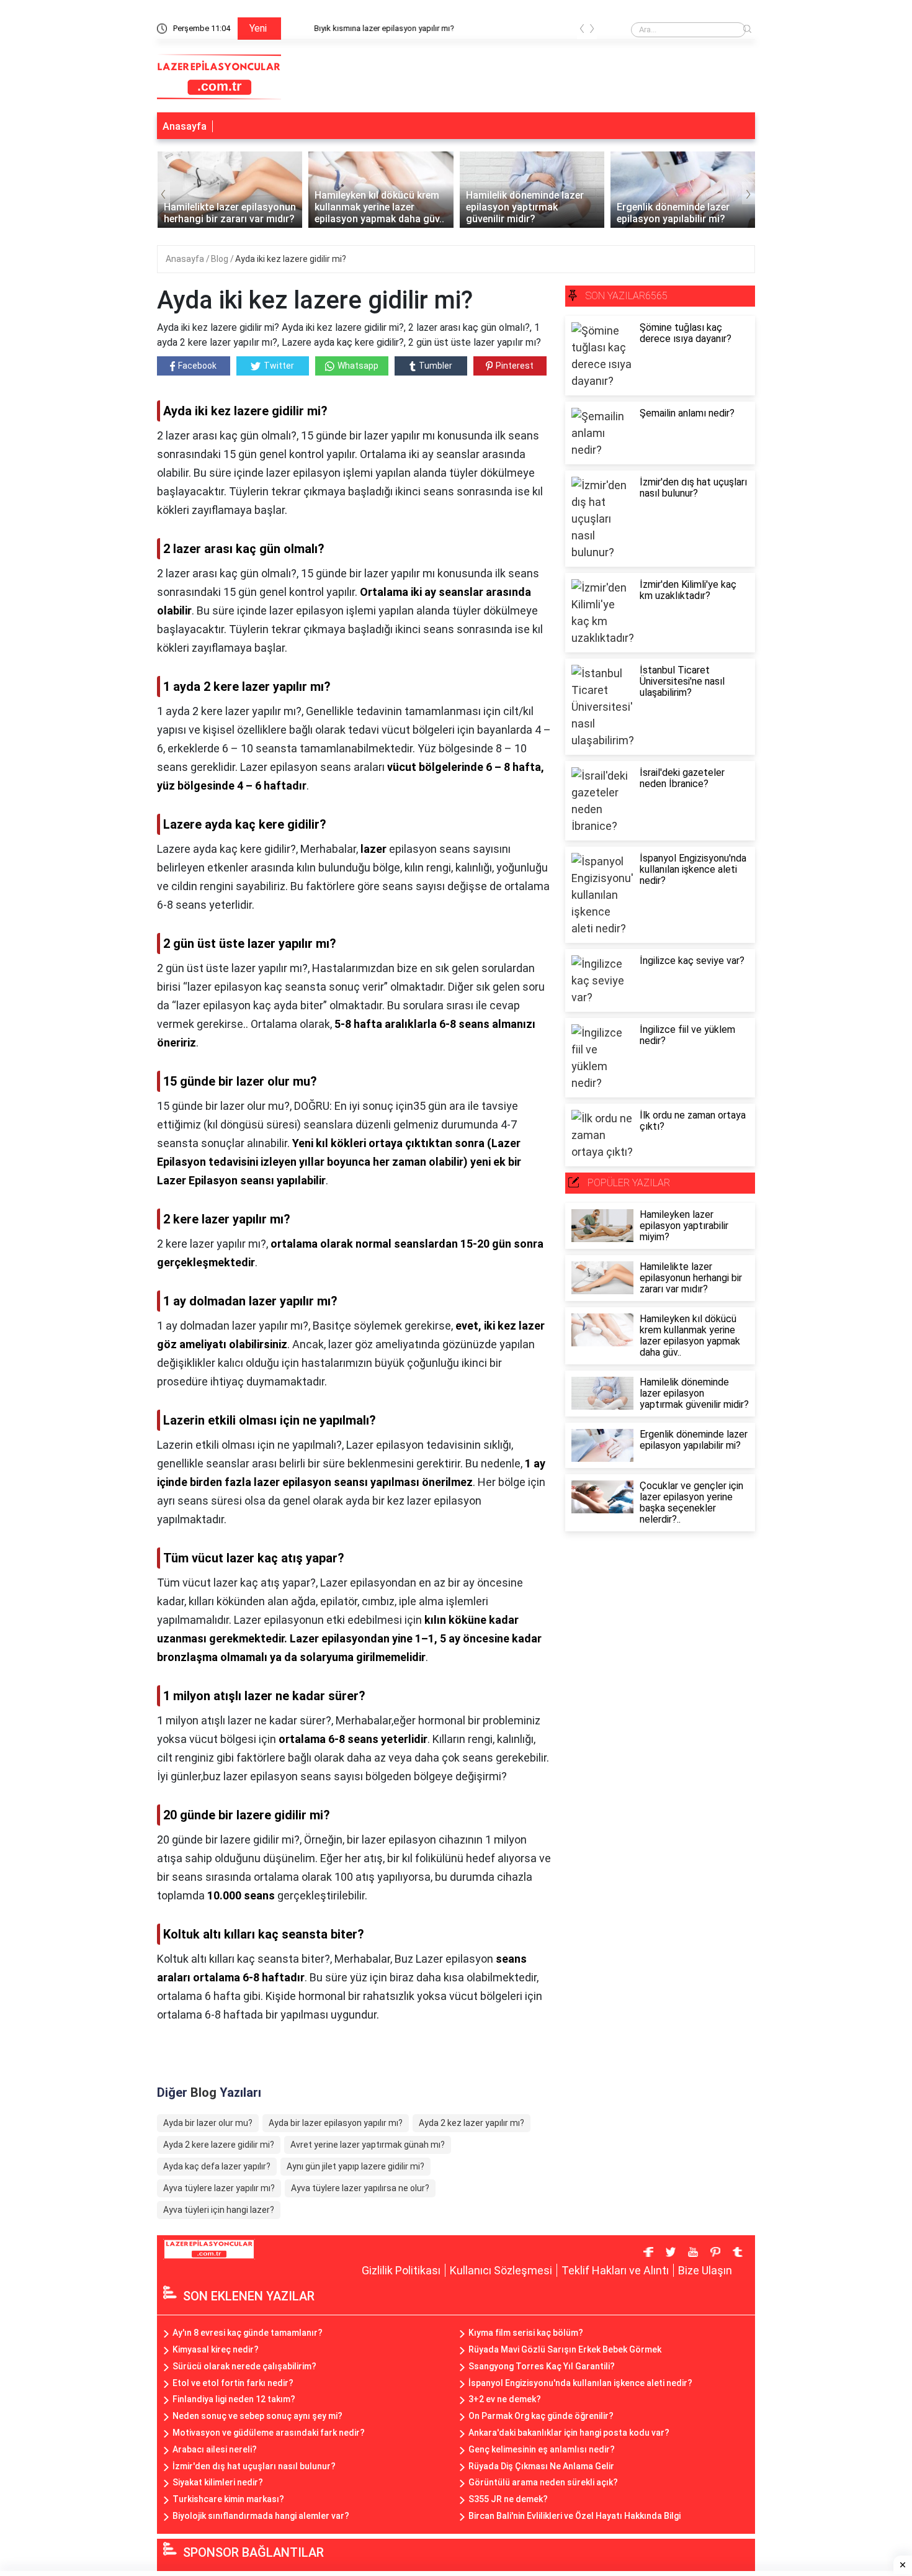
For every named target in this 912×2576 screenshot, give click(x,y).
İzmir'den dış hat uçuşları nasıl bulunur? (254, 2466)
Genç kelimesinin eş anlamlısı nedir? (542, 2449)
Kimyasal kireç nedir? (216, 2349)
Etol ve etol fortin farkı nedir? (233, 2383)
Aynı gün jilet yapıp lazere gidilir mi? (355, 2166)
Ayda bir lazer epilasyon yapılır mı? (336, 2123)
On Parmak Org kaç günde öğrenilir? (541, 2416)
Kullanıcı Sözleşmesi (501, 2270)
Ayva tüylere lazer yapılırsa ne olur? (360, 2188)
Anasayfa (185, 126)
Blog (221, 259)
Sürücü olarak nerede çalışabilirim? (244, 2366)
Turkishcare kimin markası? (228, 2499)
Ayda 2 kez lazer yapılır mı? (472, 2123)
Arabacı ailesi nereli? (215, 2449)
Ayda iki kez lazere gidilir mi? (291, 259)
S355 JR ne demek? (508, 2499)
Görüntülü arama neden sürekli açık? (543, 2482)
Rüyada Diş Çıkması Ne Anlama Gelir (541, 2466)
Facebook (197, 366)
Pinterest (515, 366)
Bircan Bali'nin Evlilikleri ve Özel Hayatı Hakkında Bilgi (574, 2516)
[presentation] (582, 31)
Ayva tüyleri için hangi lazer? (219, 2210)
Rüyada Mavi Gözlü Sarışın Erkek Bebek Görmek (565, 2349)
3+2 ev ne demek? (505, 2399)
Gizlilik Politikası (401, 2270)
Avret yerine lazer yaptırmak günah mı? (368, 2145)
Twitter (279, 366)
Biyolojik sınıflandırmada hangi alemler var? (261, 2516)
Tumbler (436, 366)
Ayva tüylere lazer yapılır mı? (219, 2188)
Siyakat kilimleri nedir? (218, 2482)
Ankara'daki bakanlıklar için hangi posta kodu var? (569, 2433)
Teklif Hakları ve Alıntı (615, 2270)
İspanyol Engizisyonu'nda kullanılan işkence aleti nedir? (580, 2383)
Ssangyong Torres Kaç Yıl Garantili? (542, 2366)
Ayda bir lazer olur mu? (208, 2123)
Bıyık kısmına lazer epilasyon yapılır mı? (360, 28)
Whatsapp (358, 366)
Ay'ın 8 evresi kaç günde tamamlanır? (248, 2333)
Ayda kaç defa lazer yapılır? (217, 2166)
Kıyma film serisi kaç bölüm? (526, 2333)
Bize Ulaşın (705, 2270)
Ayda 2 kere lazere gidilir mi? (219, 2145)
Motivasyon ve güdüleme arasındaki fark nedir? (269, 2433)
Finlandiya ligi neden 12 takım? (234, 2399)
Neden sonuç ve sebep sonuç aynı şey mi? (257, 2416)
